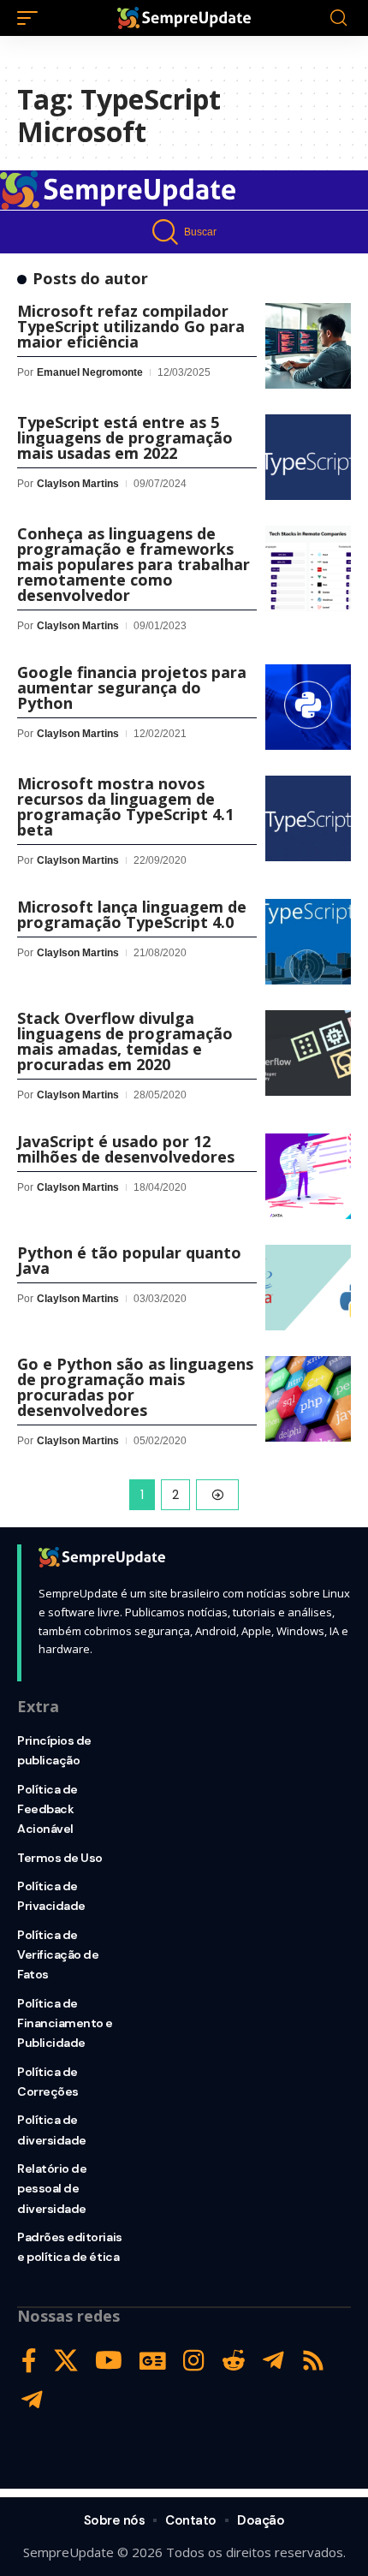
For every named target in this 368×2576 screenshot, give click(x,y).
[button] (32, 18)
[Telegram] (273, 2361)
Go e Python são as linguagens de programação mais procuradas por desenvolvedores (135, 1387)
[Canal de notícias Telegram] (32, 2400)
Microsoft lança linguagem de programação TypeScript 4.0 (132, 914)
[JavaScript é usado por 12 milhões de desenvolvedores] (308, 1176)
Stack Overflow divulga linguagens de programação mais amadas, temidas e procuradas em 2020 (125, 1041)
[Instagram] (194, 2361)
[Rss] (313, 2361)
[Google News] (153, 2361)
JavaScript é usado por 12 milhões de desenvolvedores (126, 1149)
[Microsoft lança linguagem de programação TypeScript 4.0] (308, 942)
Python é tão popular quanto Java (129, 1260)
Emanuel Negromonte (90, 372)
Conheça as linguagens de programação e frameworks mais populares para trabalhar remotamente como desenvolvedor (134, 564)
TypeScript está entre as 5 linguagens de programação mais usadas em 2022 (125, 437)
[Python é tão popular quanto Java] (308, 1288)
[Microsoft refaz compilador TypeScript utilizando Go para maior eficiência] (308, 346)
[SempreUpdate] (184, 18)
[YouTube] (109, 2361)
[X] (66, 2361)
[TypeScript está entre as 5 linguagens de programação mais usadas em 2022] (308, 457)
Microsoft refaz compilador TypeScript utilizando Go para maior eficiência (131, 326)
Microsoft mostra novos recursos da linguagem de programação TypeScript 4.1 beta (125, 806)
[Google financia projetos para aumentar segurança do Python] (308, 707)
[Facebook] (29, 2361)
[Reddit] (234, 2361)
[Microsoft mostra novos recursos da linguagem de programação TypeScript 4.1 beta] (308, 818)
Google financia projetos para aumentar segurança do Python (132, 687)
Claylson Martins (78, 484)
